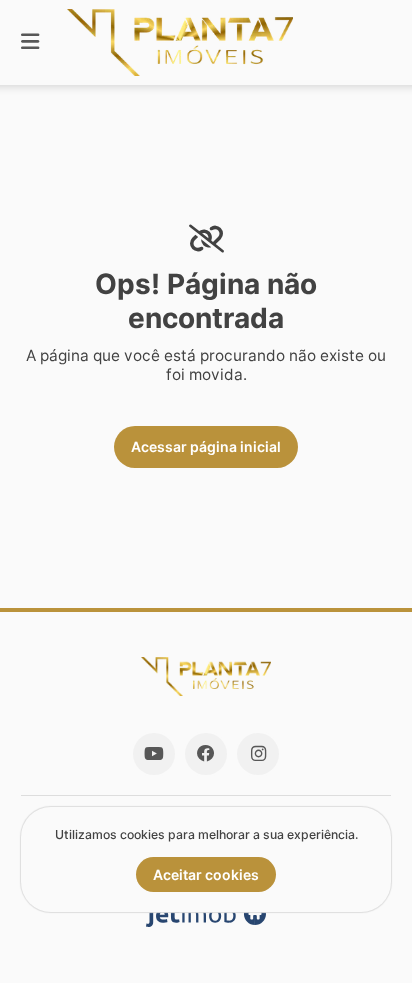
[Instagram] (258, 754)
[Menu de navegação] (30, 42)
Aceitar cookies (206, 874)
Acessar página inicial (206, 446)
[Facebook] (206, 754)
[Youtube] (154, 754)
